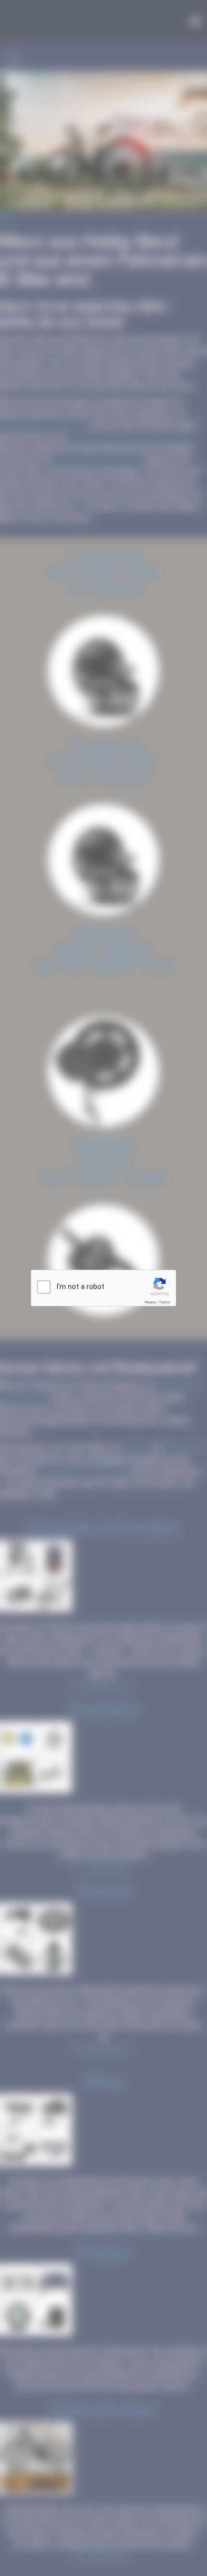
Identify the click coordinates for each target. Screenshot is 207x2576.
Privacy (150, 1302)
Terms (165, 1302)
